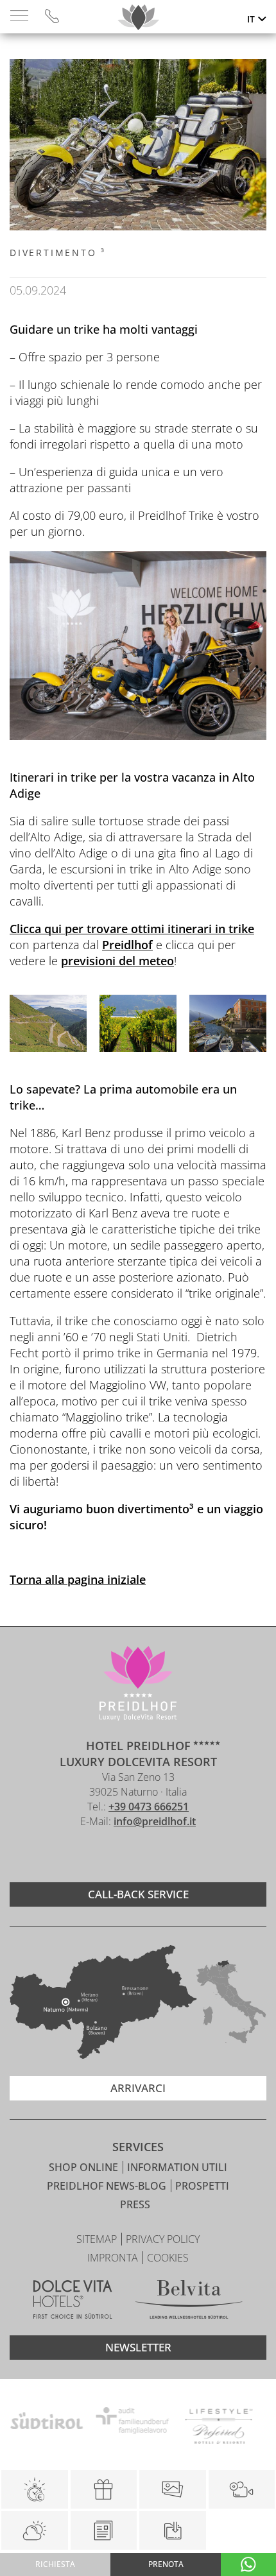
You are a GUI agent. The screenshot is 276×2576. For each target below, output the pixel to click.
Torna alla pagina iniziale (78, 1579)
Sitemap (98, 2239)
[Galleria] (173, 2489)
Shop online (85, 2167)
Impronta (114, 2258)
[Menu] (19, 16)
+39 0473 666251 (149, 1807)
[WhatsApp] (248, 2564)
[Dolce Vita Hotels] (73, 2301)
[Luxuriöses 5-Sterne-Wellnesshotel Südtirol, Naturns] (119, 1856)
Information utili (177, 2167)
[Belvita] (189, 2301)
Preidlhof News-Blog (108, 2186)
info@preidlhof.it (155, 1821)
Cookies (168, 2258)
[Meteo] (35, 2530)
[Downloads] (172, 2530)
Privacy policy (163, 2239)
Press (135, 2204)
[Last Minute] (35, 2489)
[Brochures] (104, 2530)
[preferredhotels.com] (166, 2423)
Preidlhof (127, 945)
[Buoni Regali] (104, 2489)
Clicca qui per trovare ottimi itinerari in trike (132, 929)
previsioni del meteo (117, 961)
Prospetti (202, 2186)
